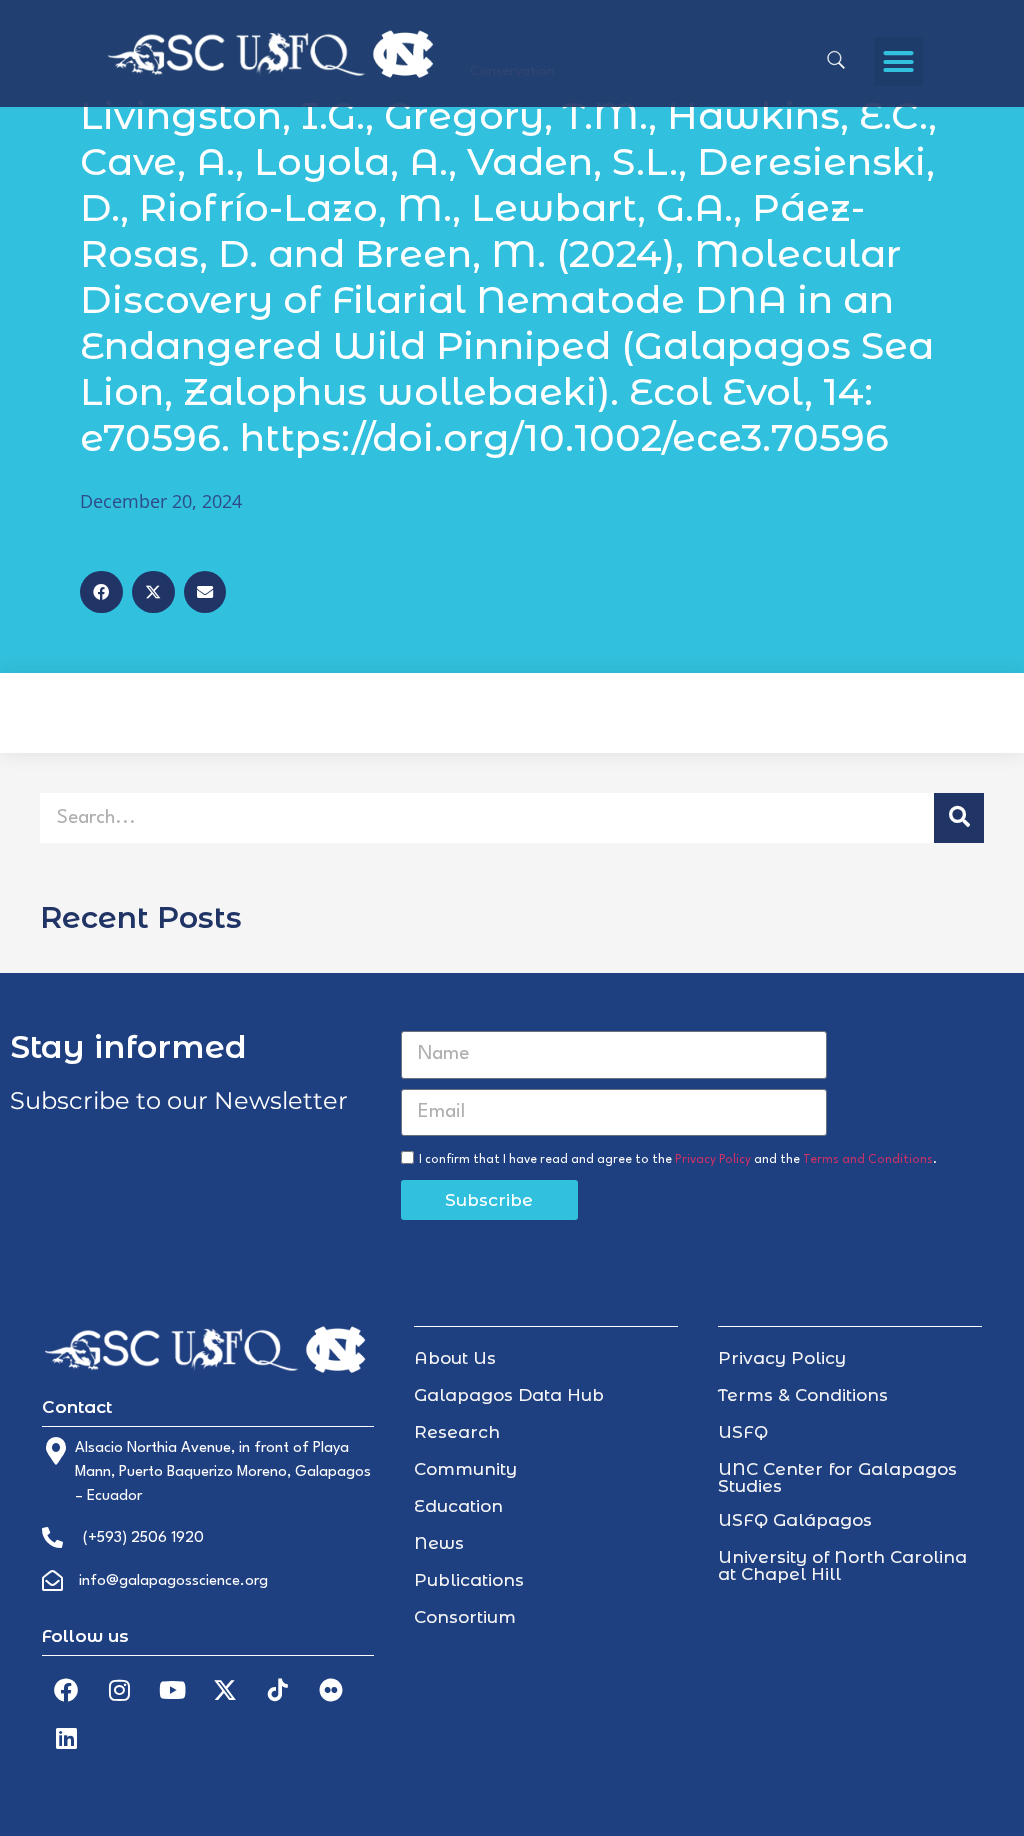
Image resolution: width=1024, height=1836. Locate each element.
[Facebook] (66, 1690)
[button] (899, 62)
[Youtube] (172, 1690)
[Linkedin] (66, 1738)
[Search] (959, 818)
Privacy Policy (713, 1160)
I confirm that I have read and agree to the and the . (678, 1160)
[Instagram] (119, 1690)
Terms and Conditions (868, 1160)
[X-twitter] (225, 1690)
